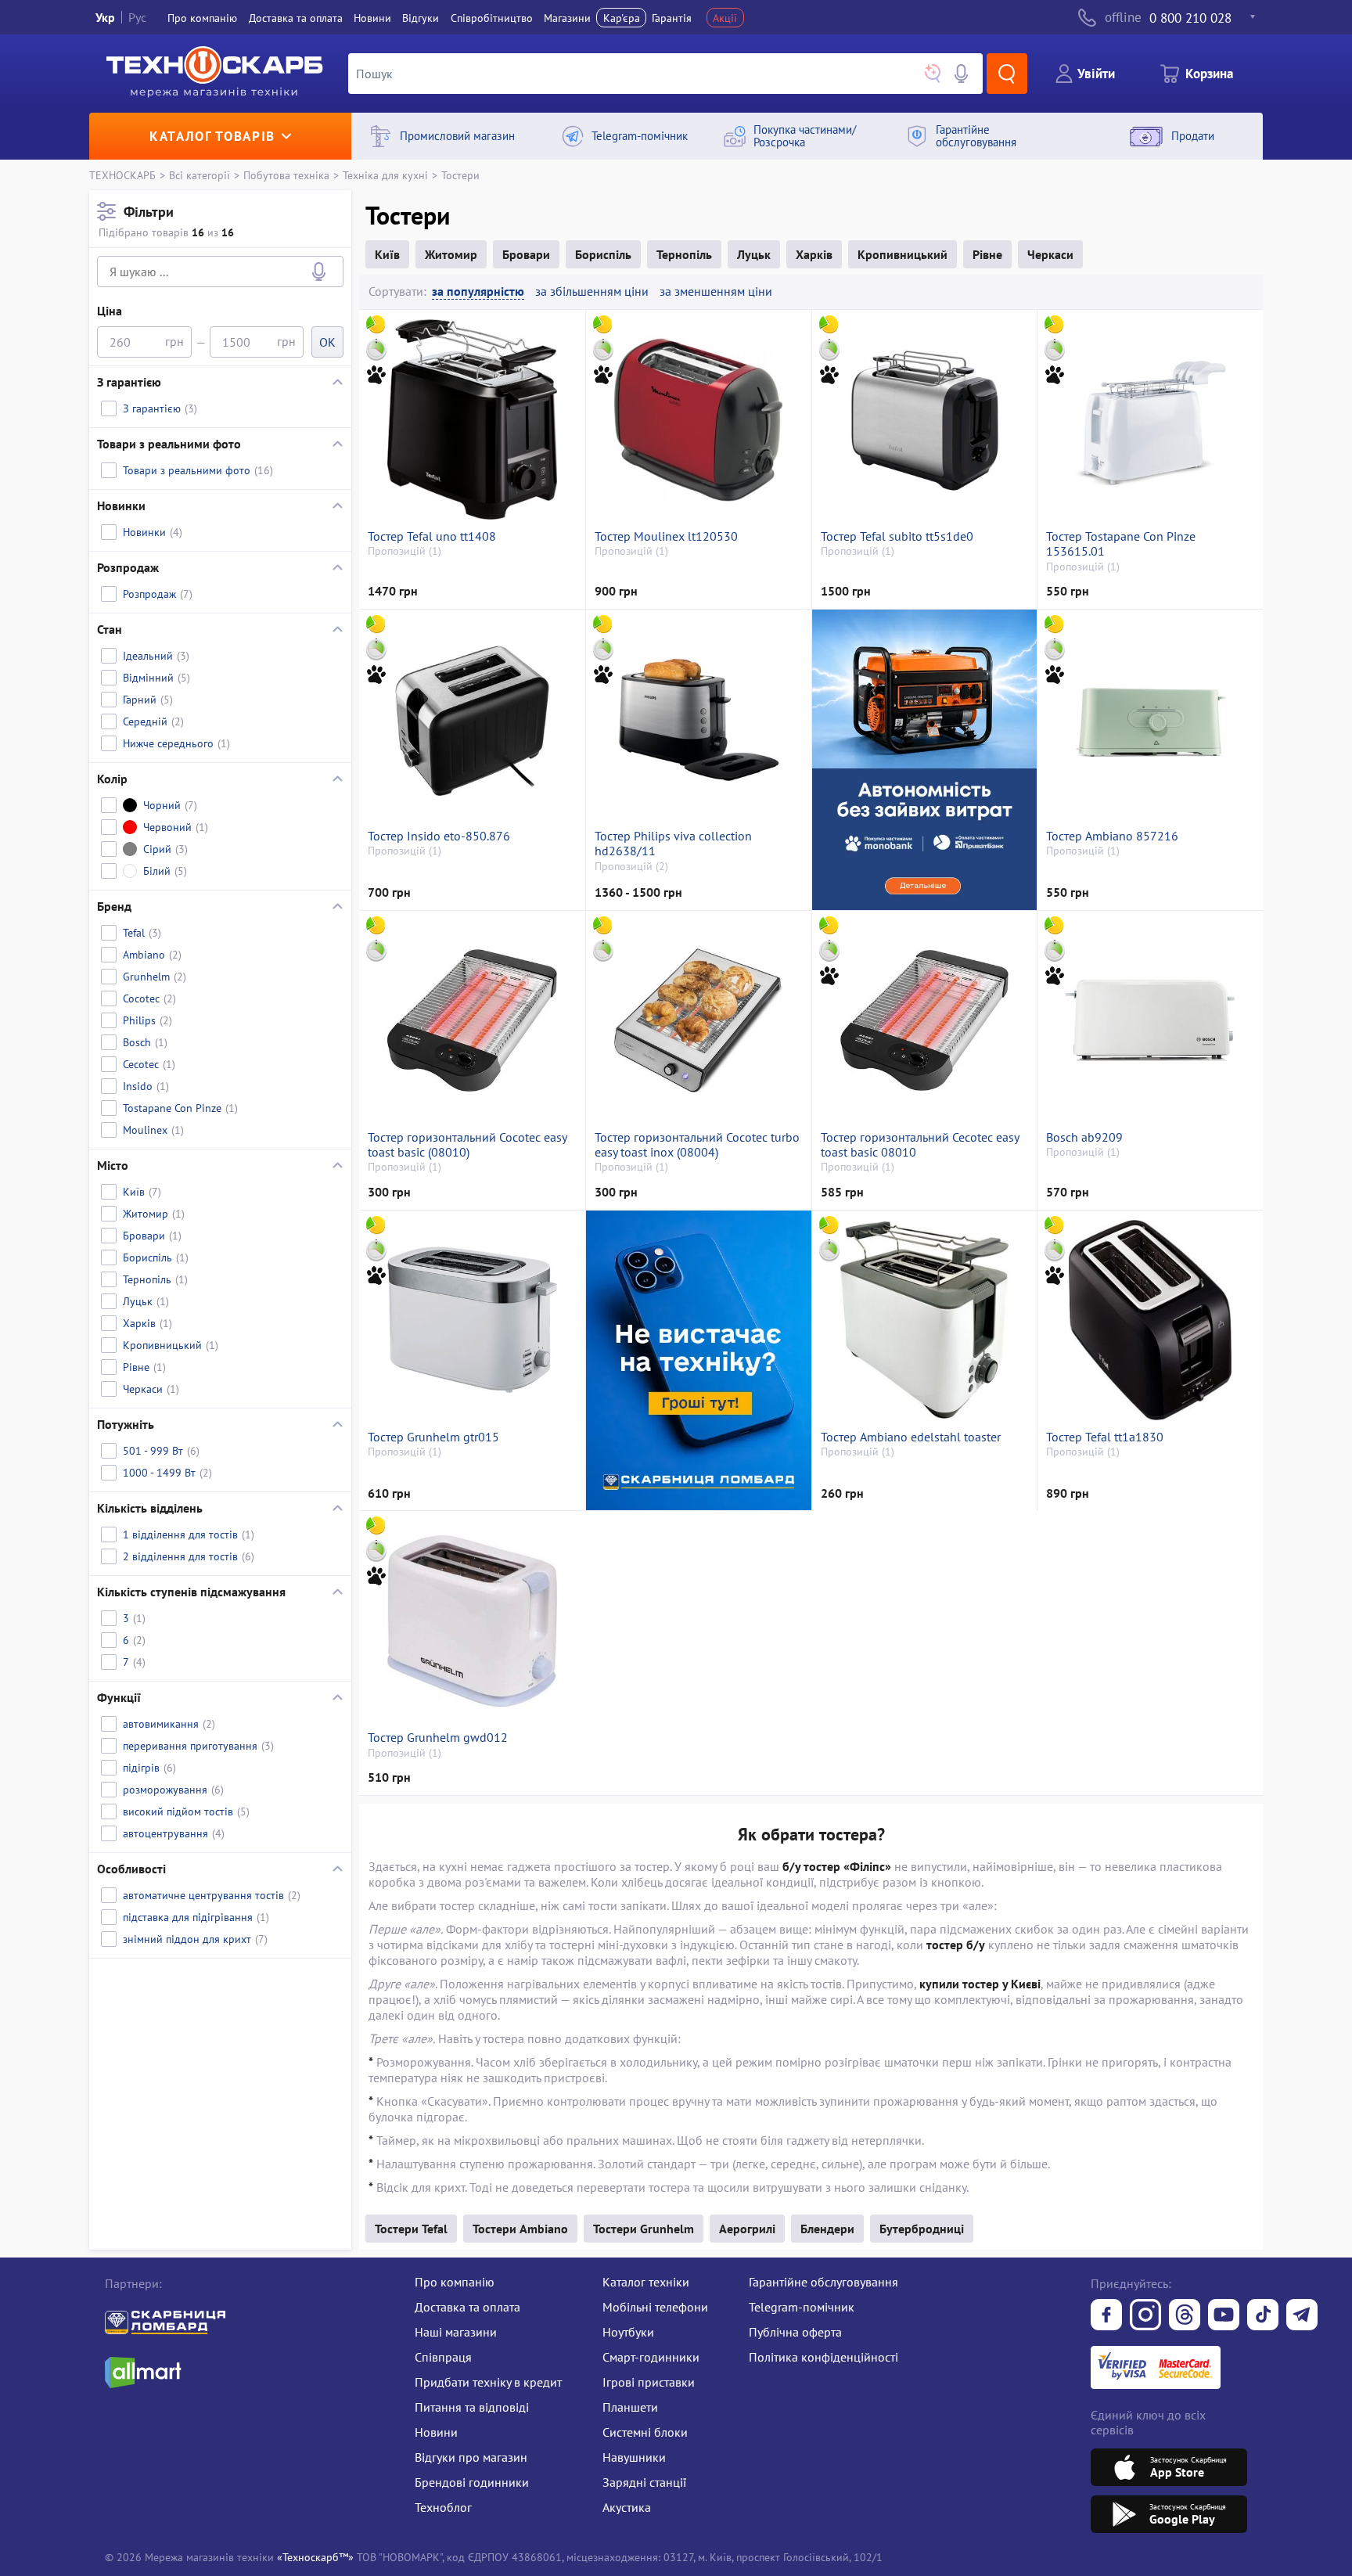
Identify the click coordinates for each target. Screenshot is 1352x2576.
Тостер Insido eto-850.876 (439, 836)
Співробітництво (492, 18)
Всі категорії (200, 175)
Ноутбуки (628, 2332)
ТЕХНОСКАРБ (122, 175)
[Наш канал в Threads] (1185, 2316)
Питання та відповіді (472, 2407)
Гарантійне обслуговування (823, 2282)
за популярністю (478, 291)
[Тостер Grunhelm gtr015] (472, 1320)
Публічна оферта (795, 2332)
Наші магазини (456, 2332)
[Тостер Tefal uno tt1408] (472, 419)
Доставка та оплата (296, 18)
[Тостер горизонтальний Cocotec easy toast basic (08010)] (472, 1020)
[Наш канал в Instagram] (1145, 2316)
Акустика (627, 2507)
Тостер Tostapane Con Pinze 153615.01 (1121, 544)
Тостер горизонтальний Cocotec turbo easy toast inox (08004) (697, 1145)
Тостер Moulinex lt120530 (666, 536)
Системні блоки (645, 2432)
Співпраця (443, 2357)
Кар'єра (622, 18)
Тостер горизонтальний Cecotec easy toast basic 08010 (920, 1145)
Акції (725, 18)
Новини (372, 18)
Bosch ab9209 (1084, 1137)
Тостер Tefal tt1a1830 (1105, 1437)
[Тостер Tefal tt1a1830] (1150, 1320)
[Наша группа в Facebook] (1106, 2316)
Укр (105, 17)
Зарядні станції (644, 2482)
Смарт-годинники (651, 2357)
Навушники (634, 2457)
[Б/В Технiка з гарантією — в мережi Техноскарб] (1224, 2316)
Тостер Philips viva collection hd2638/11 (673, 844)
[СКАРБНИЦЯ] (698, 1360)
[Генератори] (924, 759)
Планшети (630, 2407)
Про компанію (455, 2282)
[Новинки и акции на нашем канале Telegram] (1302, 2316)
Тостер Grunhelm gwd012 (438, 1738)
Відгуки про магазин (471, 2457)
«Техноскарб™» (315, 2557)
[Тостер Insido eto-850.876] (472, 719)
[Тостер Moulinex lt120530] (698, 419)
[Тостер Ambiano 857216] (1150, 719)
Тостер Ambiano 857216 (1112, 836)
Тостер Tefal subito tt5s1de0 (897, 536)
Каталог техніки (646, 2282)
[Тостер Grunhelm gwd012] (472, 1621)
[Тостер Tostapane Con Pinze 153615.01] (1150, 419)
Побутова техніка (286, 175)
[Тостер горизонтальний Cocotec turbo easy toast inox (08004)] (698, 1020)
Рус (137, 17)
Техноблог (443, 2507)
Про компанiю (202, 18)
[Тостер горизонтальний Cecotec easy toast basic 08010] (924, 1020)
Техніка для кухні (385, 175)
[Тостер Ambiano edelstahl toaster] (924, 1320)
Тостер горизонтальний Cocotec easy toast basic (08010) (467, 1145)
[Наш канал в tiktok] (1263, 2316)
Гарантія (672, 18)
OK (327, 342)
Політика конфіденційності (823, 2357)
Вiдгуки (421, 18)
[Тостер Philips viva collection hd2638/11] (698, 719)
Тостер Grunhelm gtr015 (433, 1437)
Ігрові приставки (649, 2382)
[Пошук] (1007, 74)
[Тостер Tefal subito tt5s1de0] (924, 419)
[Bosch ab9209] (1150, 1020)
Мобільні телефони (655, 2307)
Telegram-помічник (802, 2307)
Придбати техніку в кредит (488, 2382)
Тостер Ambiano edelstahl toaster (911, 1437)
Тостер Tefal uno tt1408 (432, 536)
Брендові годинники (472, 2482)
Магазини (567, 18)
